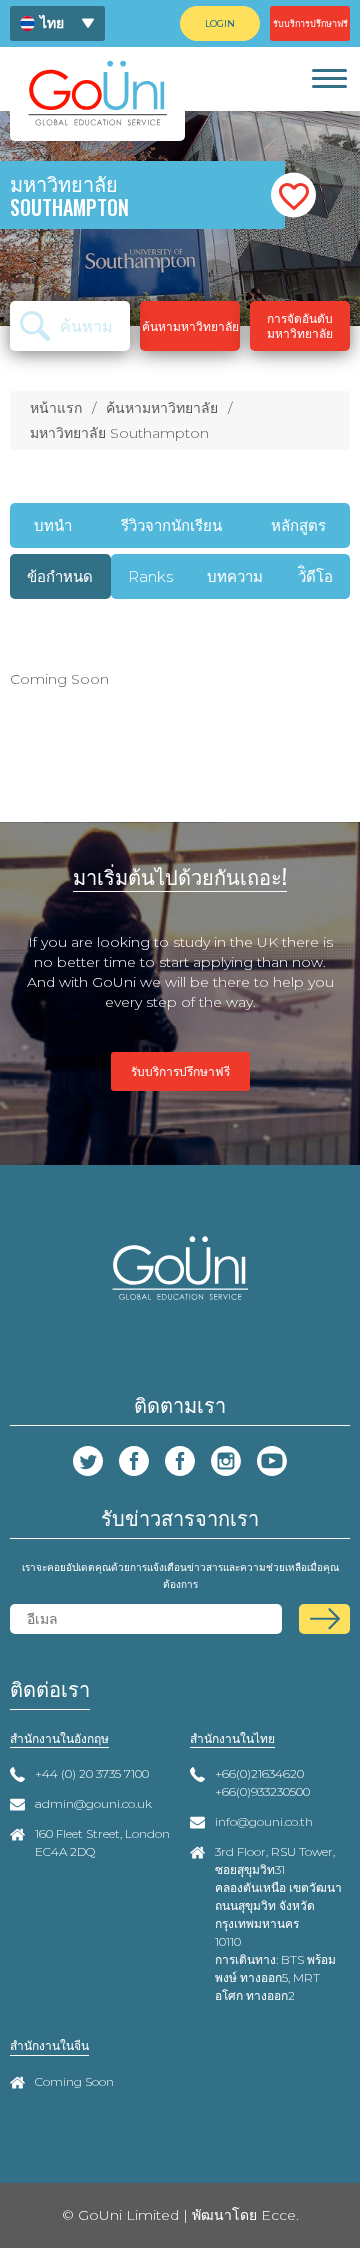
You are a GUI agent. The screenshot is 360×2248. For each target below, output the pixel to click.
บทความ (235, 576)
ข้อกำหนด (60, 576)
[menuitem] (57, 23)
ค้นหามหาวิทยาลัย (162, 408)
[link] (328, 78)
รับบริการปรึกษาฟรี (180, 1071)
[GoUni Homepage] (97, 92)
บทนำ (53, 525)
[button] (293, 195)
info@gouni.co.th (264, 1821)
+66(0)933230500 (262, 1791)
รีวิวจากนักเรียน (171, 525)
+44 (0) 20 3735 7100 (92, 1773)
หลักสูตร (298, 525)
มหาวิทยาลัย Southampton (119, 433)
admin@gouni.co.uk (93, 1803)
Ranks (150, 576)
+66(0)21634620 (259, 1773)
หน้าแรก (56, 408)
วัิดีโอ (315, 576)
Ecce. (280, 2215)
